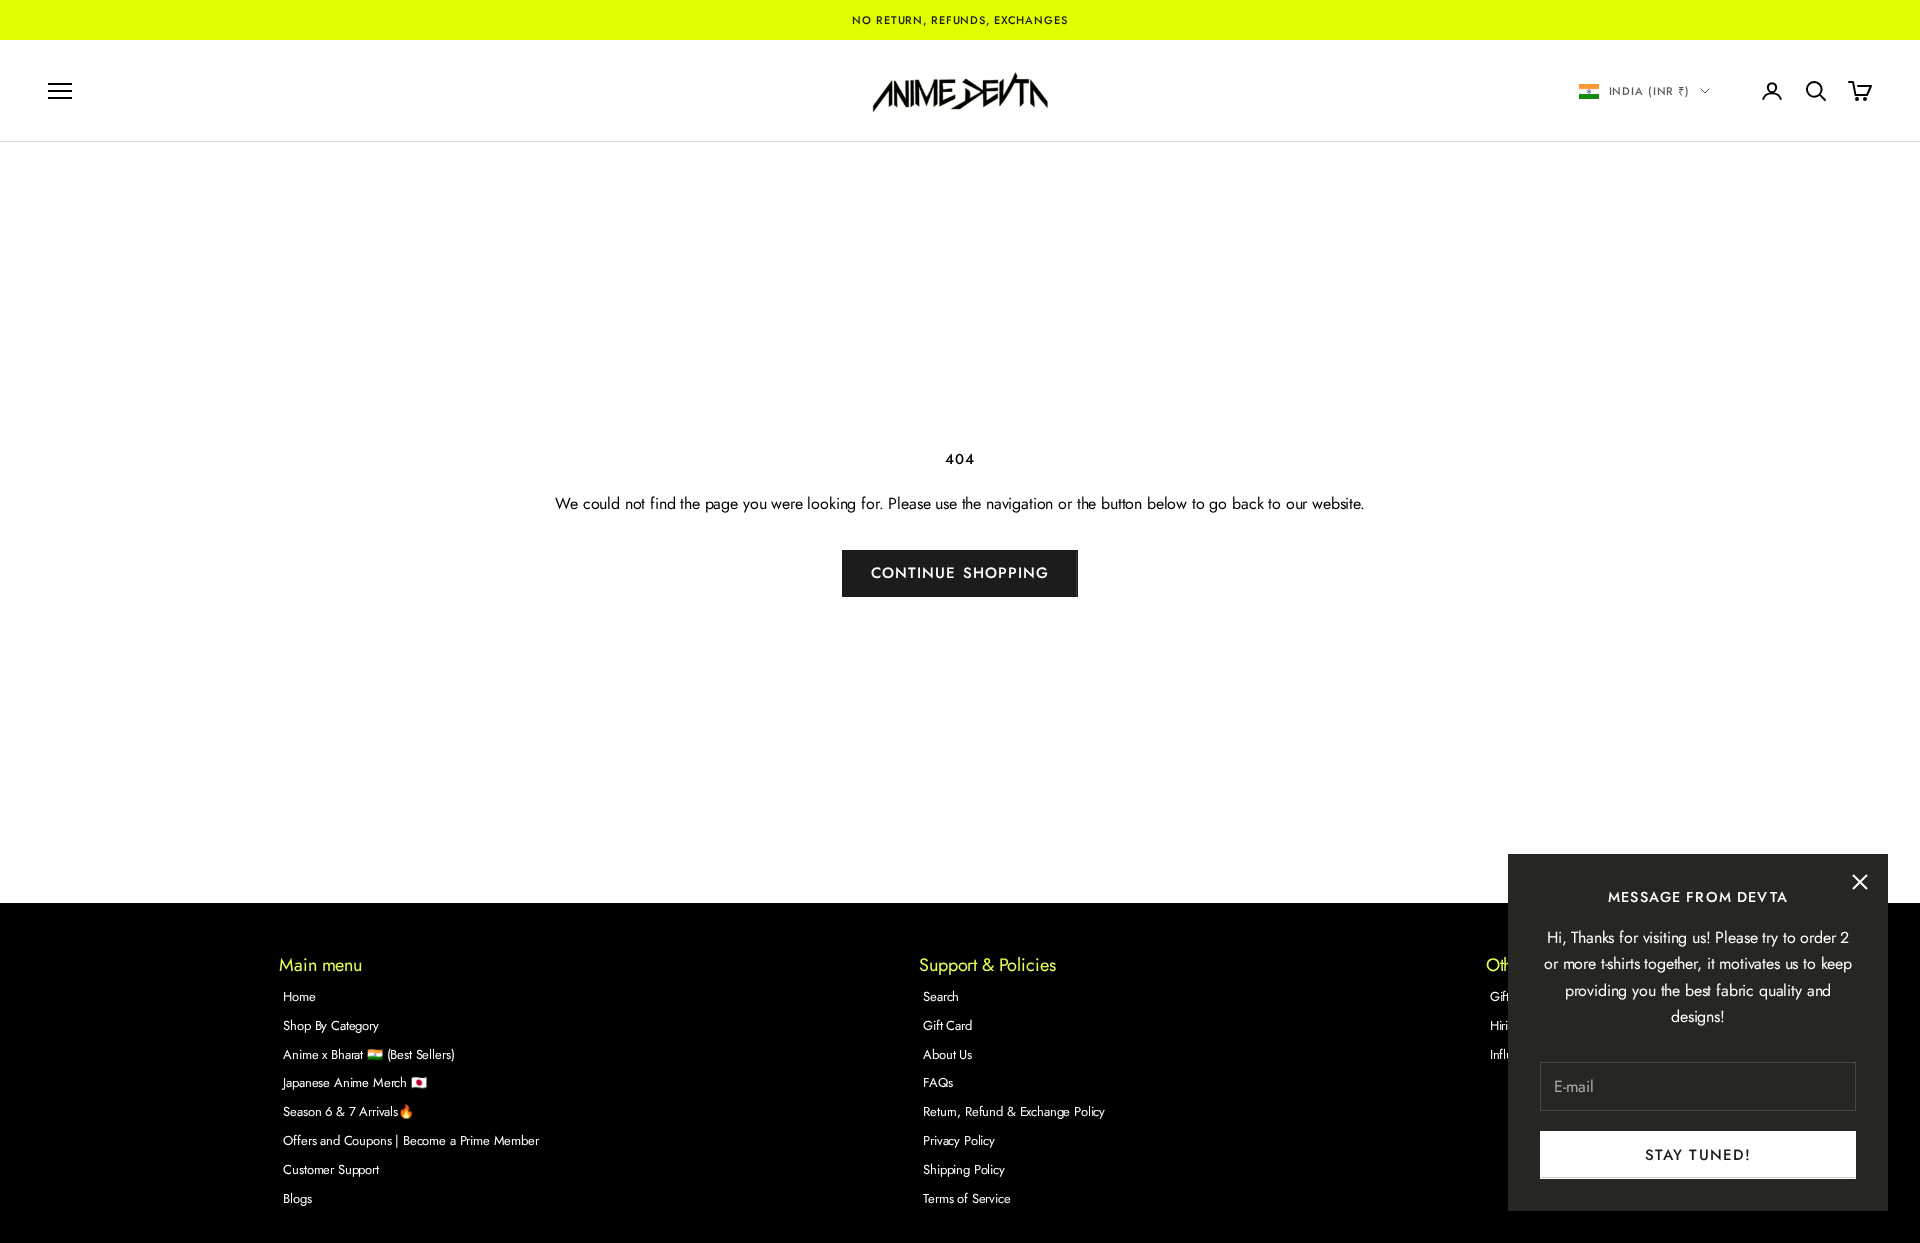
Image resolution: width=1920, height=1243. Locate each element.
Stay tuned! (1698, 1155)
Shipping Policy (964, 1169)
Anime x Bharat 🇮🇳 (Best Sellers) (368, 1054)
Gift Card (947, 1025)
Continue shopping (960, 573)
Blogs (297, 1198)
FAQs (937, 1082)
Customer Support (330, 1169)
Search (941, 996)
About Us (947, 1054)
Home (299, 996)
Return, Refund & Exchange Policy (1014, 1111)
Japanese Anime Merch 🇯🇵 (354, 1082)
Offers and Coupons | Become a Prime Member (410, 1140)
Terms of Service (966, 1198)
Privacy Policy (959, 1140)
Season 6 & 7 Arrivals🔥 (348, 1111)
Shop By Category (330, 1025)
